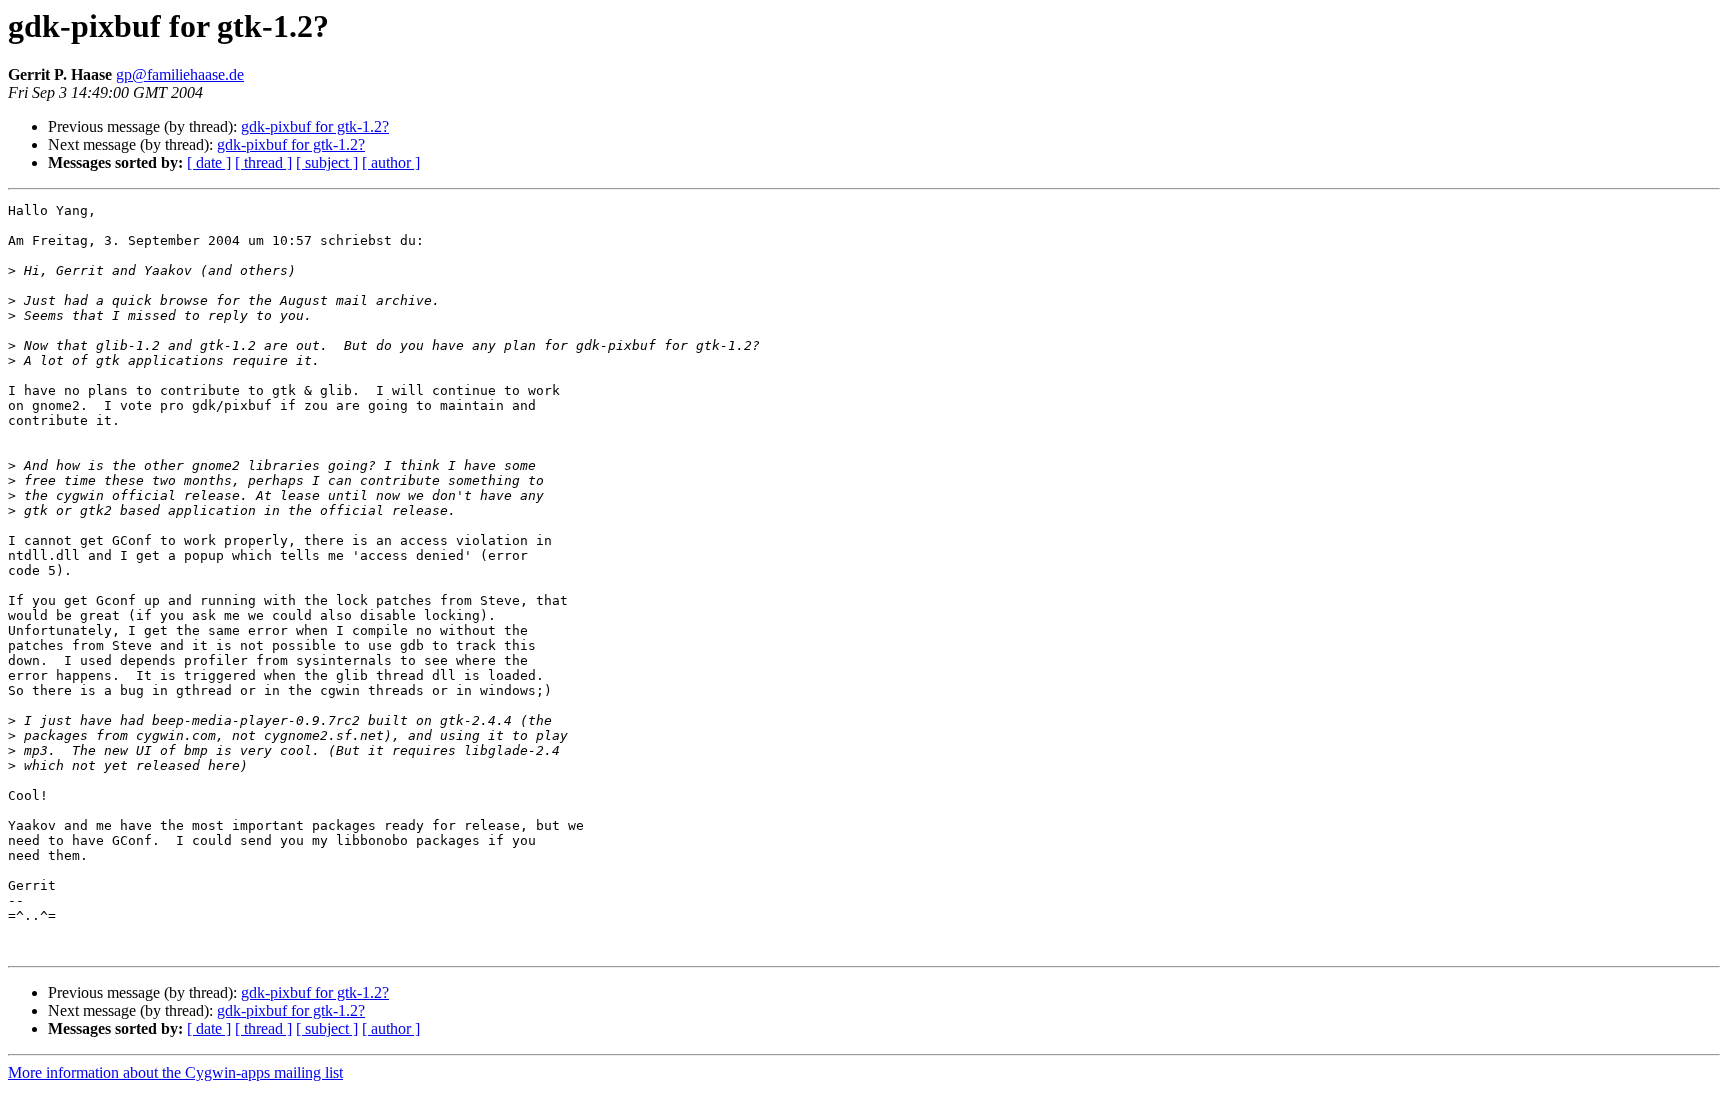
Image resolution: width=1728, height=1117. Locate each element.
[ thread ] (263, 162)
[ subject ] (327, 162)
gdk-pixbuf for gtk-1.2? (315, 126)
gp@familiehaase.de (180, 74)
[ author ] (391, 162)
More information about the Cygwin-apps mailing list (175, 1072)
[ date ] (209, 162)
